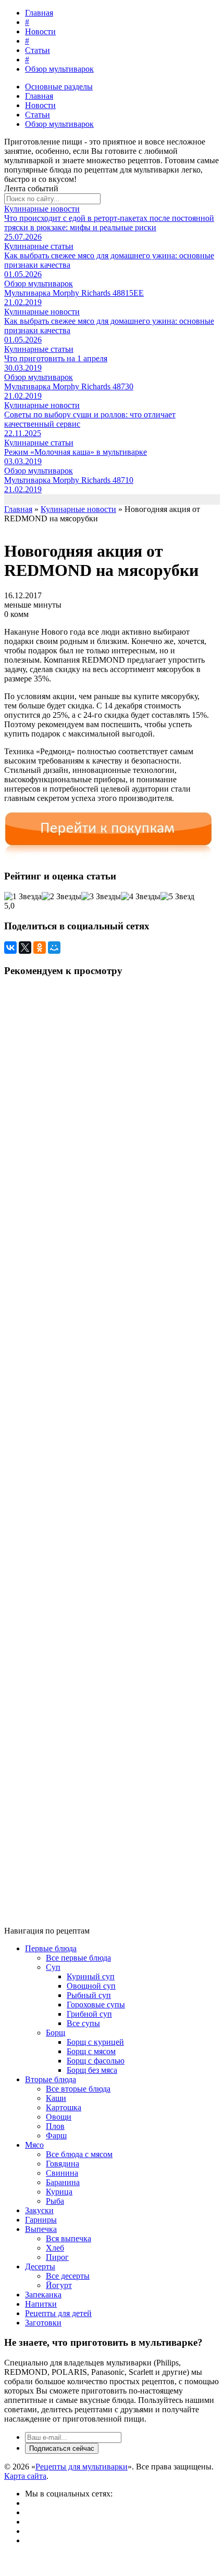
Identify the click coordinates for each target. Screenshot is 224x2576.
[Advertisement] (107, 1447)
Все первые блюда (78, 1958)
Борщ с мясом (91, 2051)
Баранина (63, 2182)
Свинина (62, 2173)
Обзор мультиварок (59, 69)
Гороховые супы (96, 2005)
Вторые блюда (51, 2079)
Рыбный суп (89, 1995)
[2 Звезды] (61, 897)
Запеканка (43, 2295)
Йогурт (59, 2285)
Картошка (64, 2107)
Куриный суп (91, 1976)
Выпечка (41, 2229)
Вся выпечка (69, 2238)
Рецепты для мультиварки (82, 2467)
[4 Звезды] (141, 897)
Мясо (34, 2145)
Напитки (41, 2304)
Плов (55, 2126)
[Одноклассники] (40, 948)
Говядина (63, 2164)
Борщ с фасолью (96, 2061)
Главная (39, 13)
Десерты (40, 2266)
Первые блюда (51, 1948)
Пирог (57, 2257)
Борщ (55, 2033)
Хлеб (55, 2248)
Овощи (59, 2117)
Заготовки (43, 2323)
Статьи (38, 50)
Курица (59, 2192)
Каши (56, 2098)
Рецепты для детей (58, 2313)
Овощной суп (91, 1986)
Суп (53, 1967)
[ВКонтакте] (10, 948)
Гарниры (41, 2220)
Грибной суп (89, 2014)
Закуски (39, 2210)
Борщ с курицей (95, 2042)
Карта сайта (25, 2476)
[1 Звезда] (23, 897)
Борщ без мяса (92, 2070)
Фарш (56, 2135)
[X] (25, 948)
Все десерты (68, 2276)
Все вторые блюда (78, 2089)
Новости (40, 31)
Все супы (83, 2023)
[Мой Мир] (54, 948)
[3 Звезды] (101, 897)
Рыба (55, 2201)
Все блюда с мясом (79, 2154)
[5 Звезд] (177, 897)
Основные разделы (59, 87)
